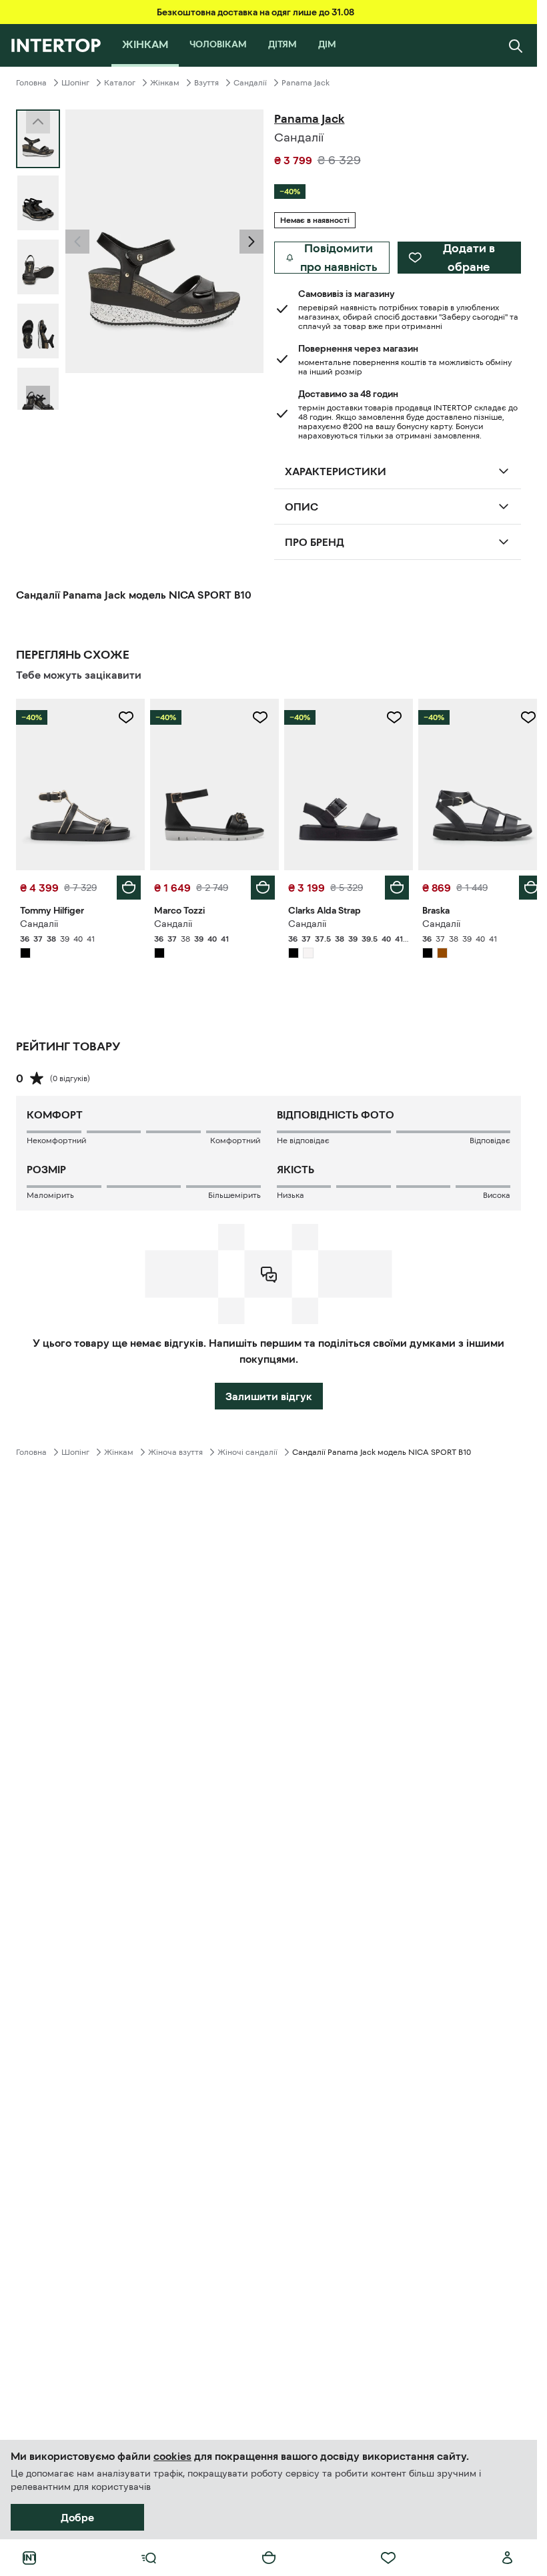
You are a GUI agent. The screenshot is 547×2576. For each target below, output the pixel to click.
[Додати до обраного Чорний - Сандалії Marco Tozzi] (255, 717)
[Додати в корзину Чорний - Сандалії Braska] (521, 884)
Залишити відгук (269, 1393)
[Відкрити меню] (149, 2558)
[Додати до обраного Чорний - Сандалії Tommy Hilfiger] (123, 717)
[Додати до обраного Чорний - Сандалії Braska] (518, 717)
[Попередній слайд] (77, 242)
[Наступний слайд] (38, 398)
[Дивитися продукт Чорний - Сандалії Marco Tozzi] (210, 783)
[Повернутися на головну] (56, 45)
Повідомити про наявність (339, 258)
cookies (172, 2456)
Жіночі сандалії (247, 1449)
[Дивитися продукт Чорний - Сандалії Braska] (474, 783)
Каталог (120, 83)
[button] (77, 242)
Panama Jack (306, 83)
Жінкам (165, 83)
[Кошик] (269, 2558)
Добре (77, 2517)
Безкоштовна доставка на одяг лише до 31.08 (255, 12)
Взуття (206, 83)
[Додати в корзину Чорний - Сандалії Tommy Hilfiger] (126, 884)
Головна (31, 83)
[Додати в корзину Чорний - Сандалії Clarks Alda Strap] (390, 884)
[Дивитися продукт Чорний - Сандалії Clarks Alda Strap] (343, 783)
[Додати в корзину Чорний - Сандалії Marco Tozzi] (258, 884)
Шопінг (75, 83)
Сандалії (250, 83)
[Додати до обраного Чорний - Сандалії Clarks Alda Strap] (387, 717)
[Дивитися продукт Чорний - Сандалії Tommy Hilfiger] (79, 783)
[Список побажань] (388, 2558)
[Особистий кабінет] (508, 2558)
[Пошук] (516, 45)
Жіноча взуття (175, 1449)
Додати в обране (469, 258)
